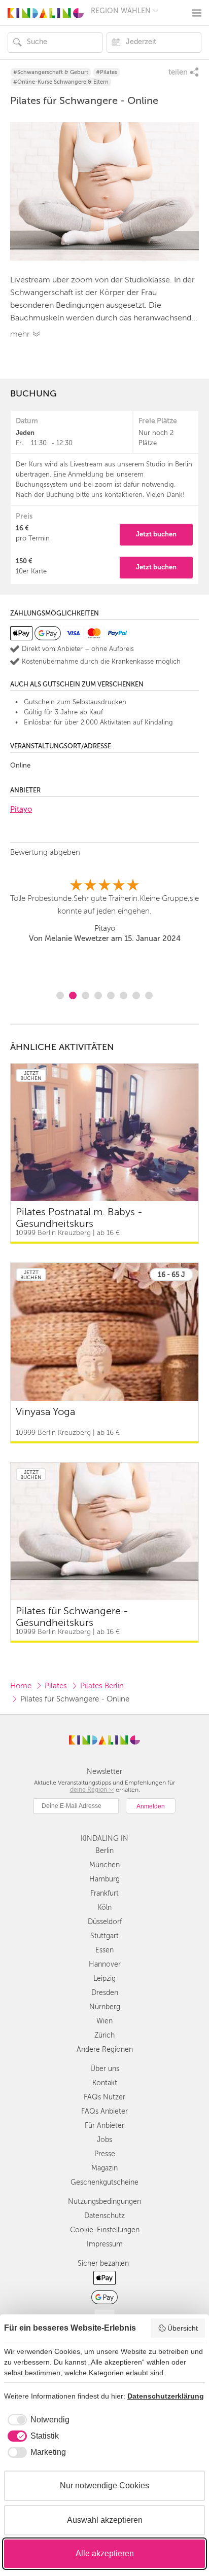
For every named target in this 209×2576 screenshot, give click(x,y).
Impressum (105, 2244)
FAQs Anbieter (104, 2111)
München (104, 1865)
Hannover (105, 1964)
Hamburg (104, 1879)
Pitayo (21, 809)
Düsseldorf (105, 1922)
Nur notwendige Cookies (104, 2486)
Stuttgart (104, 1936)
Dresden (105, 1993)
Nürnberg (105, 2007)
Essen (104, 1950)
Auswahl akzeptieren (105, 2520)
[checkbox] (37, 2420)
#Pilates (107, 72)
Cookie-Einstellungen (105, 2230)
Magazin (104, 2168)
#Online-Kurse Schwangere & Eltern (61, 82)
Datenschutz (104, 2216)
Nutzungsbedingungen (104, 2202)
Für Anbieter (104, 2126)
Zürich (104, 2035)
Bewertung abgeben (45, 852)
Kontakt (105, 2083)
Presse (105, 2154)
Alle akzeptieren (105, 2553)
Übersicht (183, 2328)
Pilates (56, 1686)
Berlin (104, 1851)
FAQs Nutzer (104, 2097)
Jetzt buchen (156, 534)
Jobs (104, 2140)
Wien (104, 2021)
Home (21, 1686)
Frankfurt (104, 1893)
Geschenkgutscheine (104, 2182)
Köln (104, 1908)
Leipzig (104, 1979)
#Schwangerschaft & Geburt (51, 72)
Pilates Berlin (102, 1686)
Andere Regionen (105, 2049)
